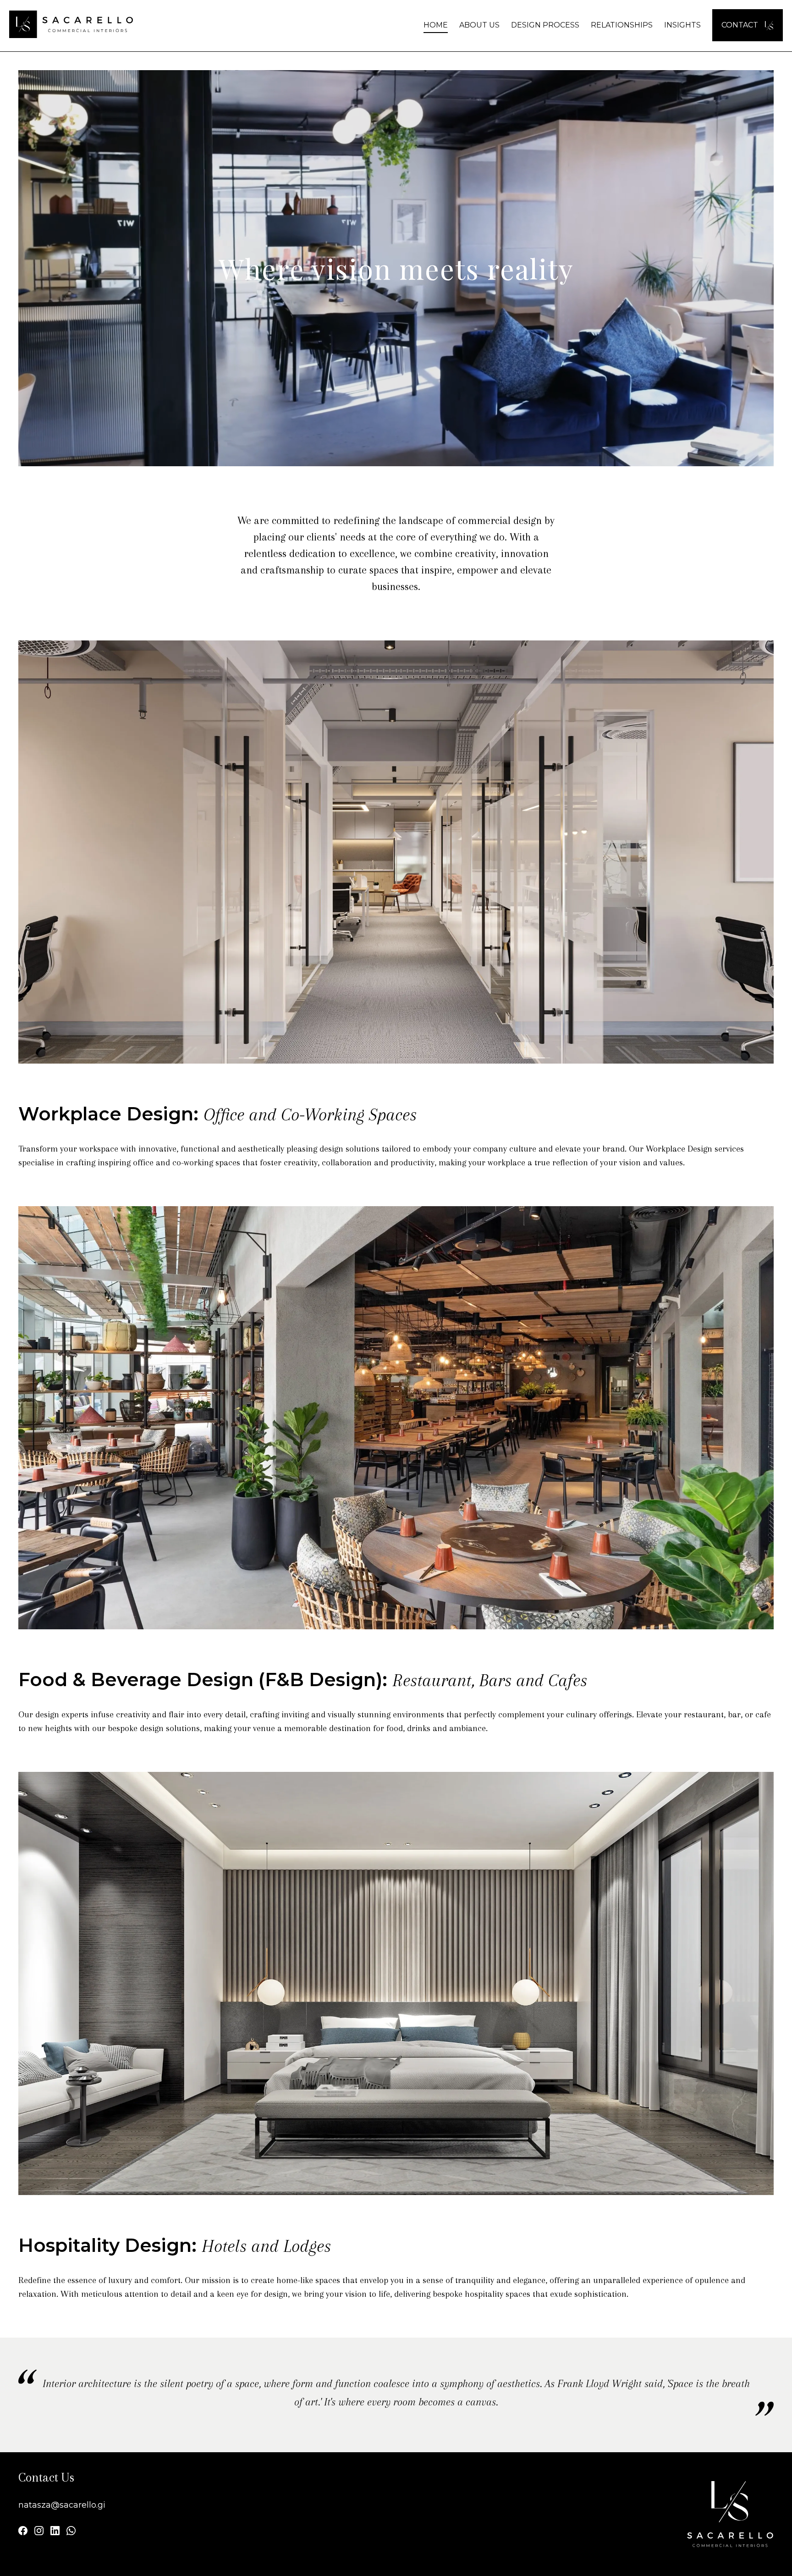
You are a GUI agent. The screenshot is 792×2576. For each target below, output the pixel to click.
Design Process (545, 25)
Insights (682, 25)
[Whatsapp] (71, 2532)
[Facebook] (23, 2532)
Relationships (622, 25)
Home (436, 25)
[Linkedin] (55, 2532)
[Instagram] (39, 2532)
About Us (479, 25)
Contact (741, 25)
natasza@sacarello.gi (62, 2505)
